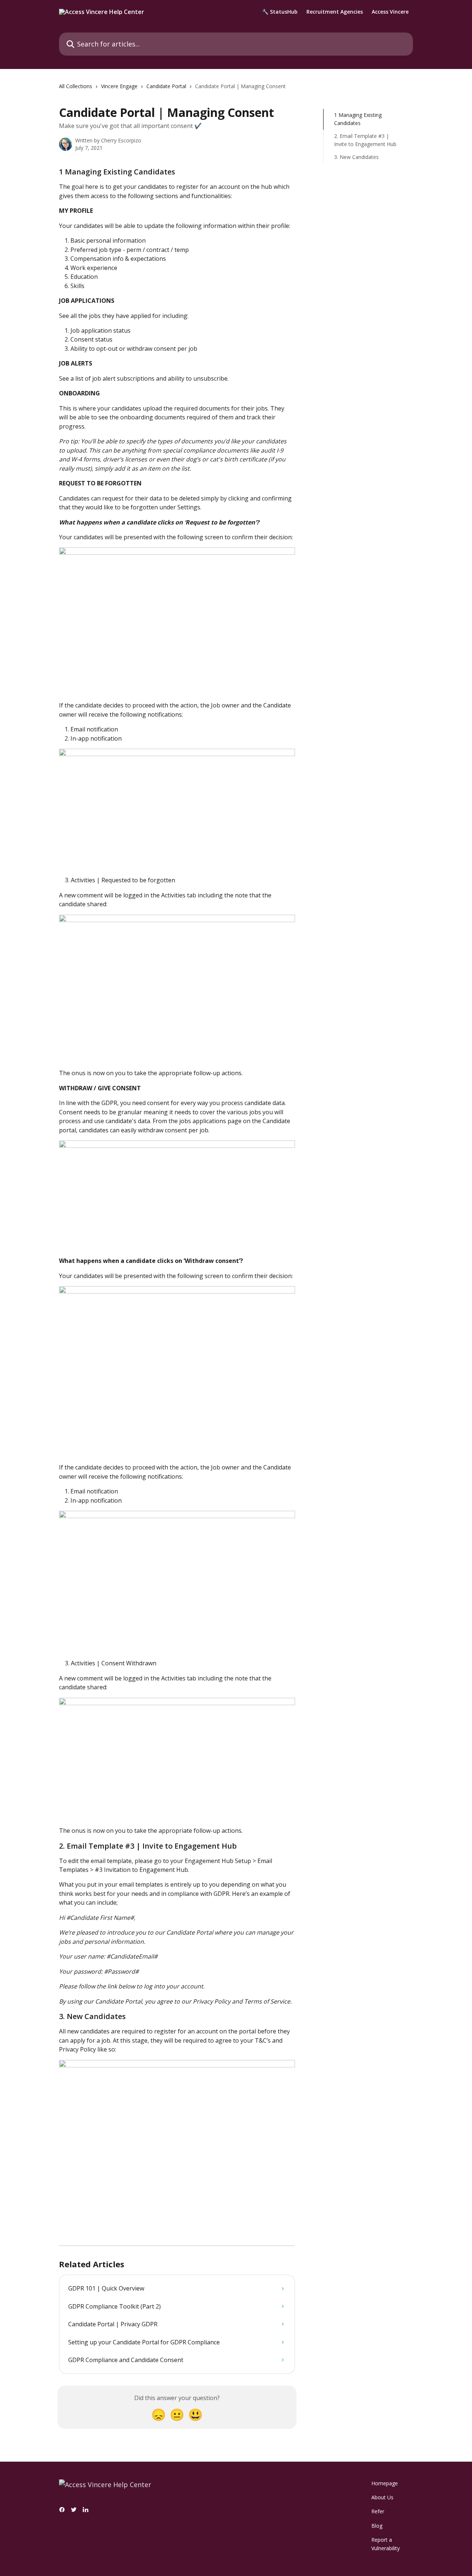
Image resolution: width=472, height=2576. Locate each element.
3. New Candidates (357, 157)
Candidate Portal (166, 86)
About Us (382, 2497)
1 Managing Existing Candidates (358, 119)
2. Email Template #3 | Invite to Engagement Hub (365, 140)
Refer (378, 2511)
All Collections (76, 86)
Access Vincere (390, 12)
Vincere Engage (119, 86)
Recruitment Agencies (335, 12)
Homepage (385, 2483)
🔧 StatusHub (280, 12)
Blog (377, 2526)
